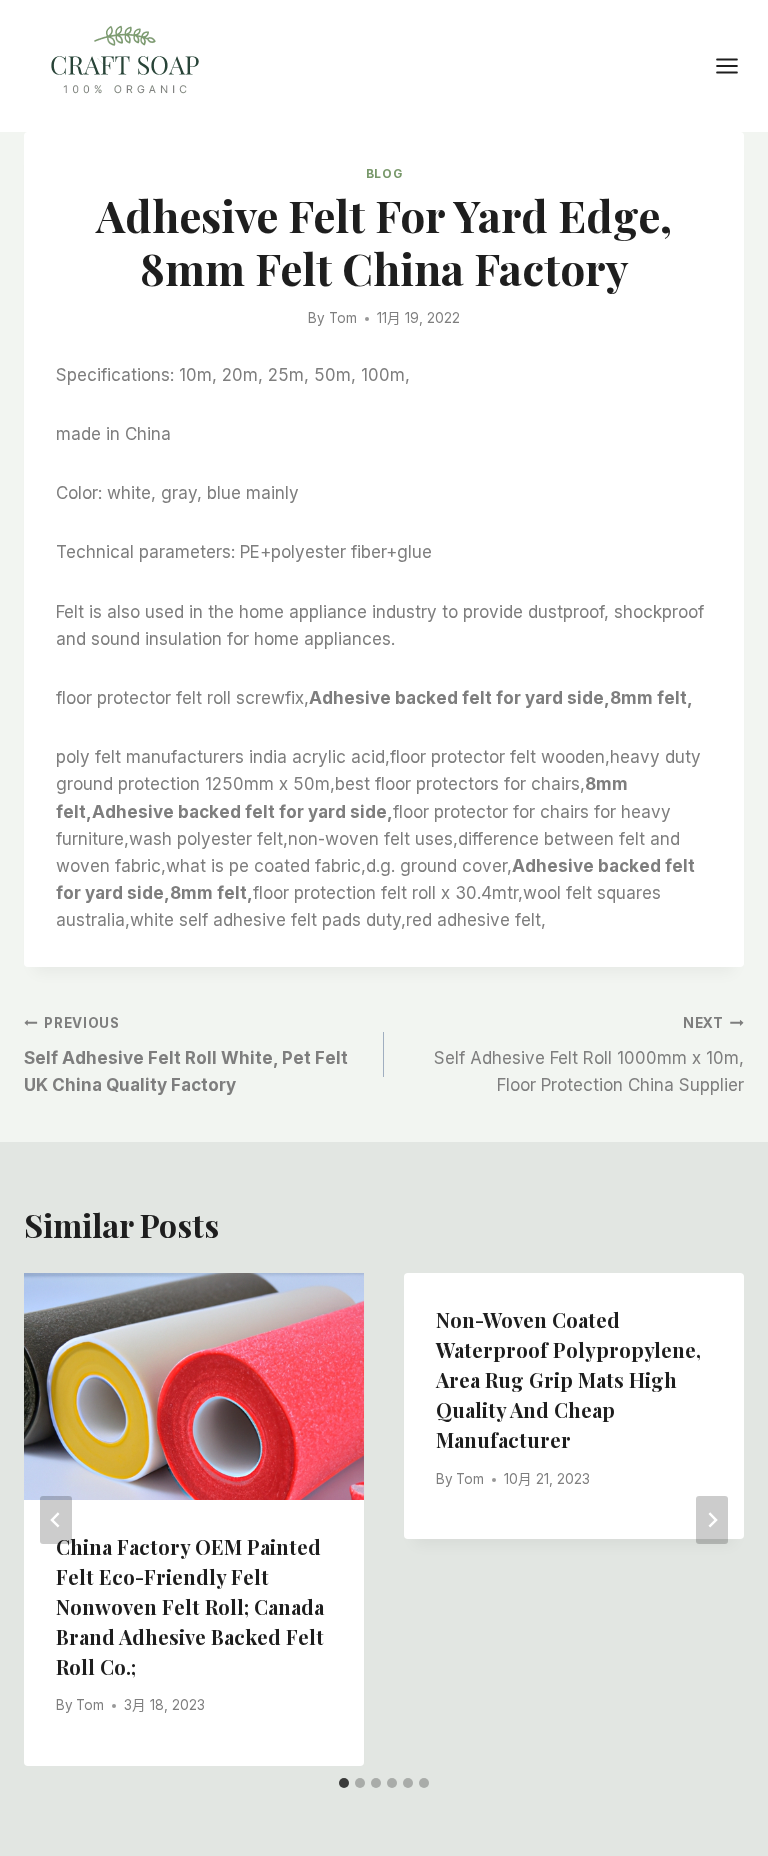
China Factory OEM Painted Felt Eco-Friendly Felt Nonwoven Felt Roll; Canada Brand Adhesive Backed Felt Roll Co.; (190, 1606)
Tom (343, 318)
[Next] (712, 1520)
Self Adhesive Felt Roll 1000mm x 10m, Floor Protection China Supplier (589, 1055)
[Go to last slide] (56, 1520)
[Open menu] (737, 65)
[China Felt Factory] (125, 63)
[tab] (344, 1783)
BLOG (384, 173)
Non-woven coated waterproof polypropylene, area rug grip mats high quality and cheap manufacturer (568, 1379)
